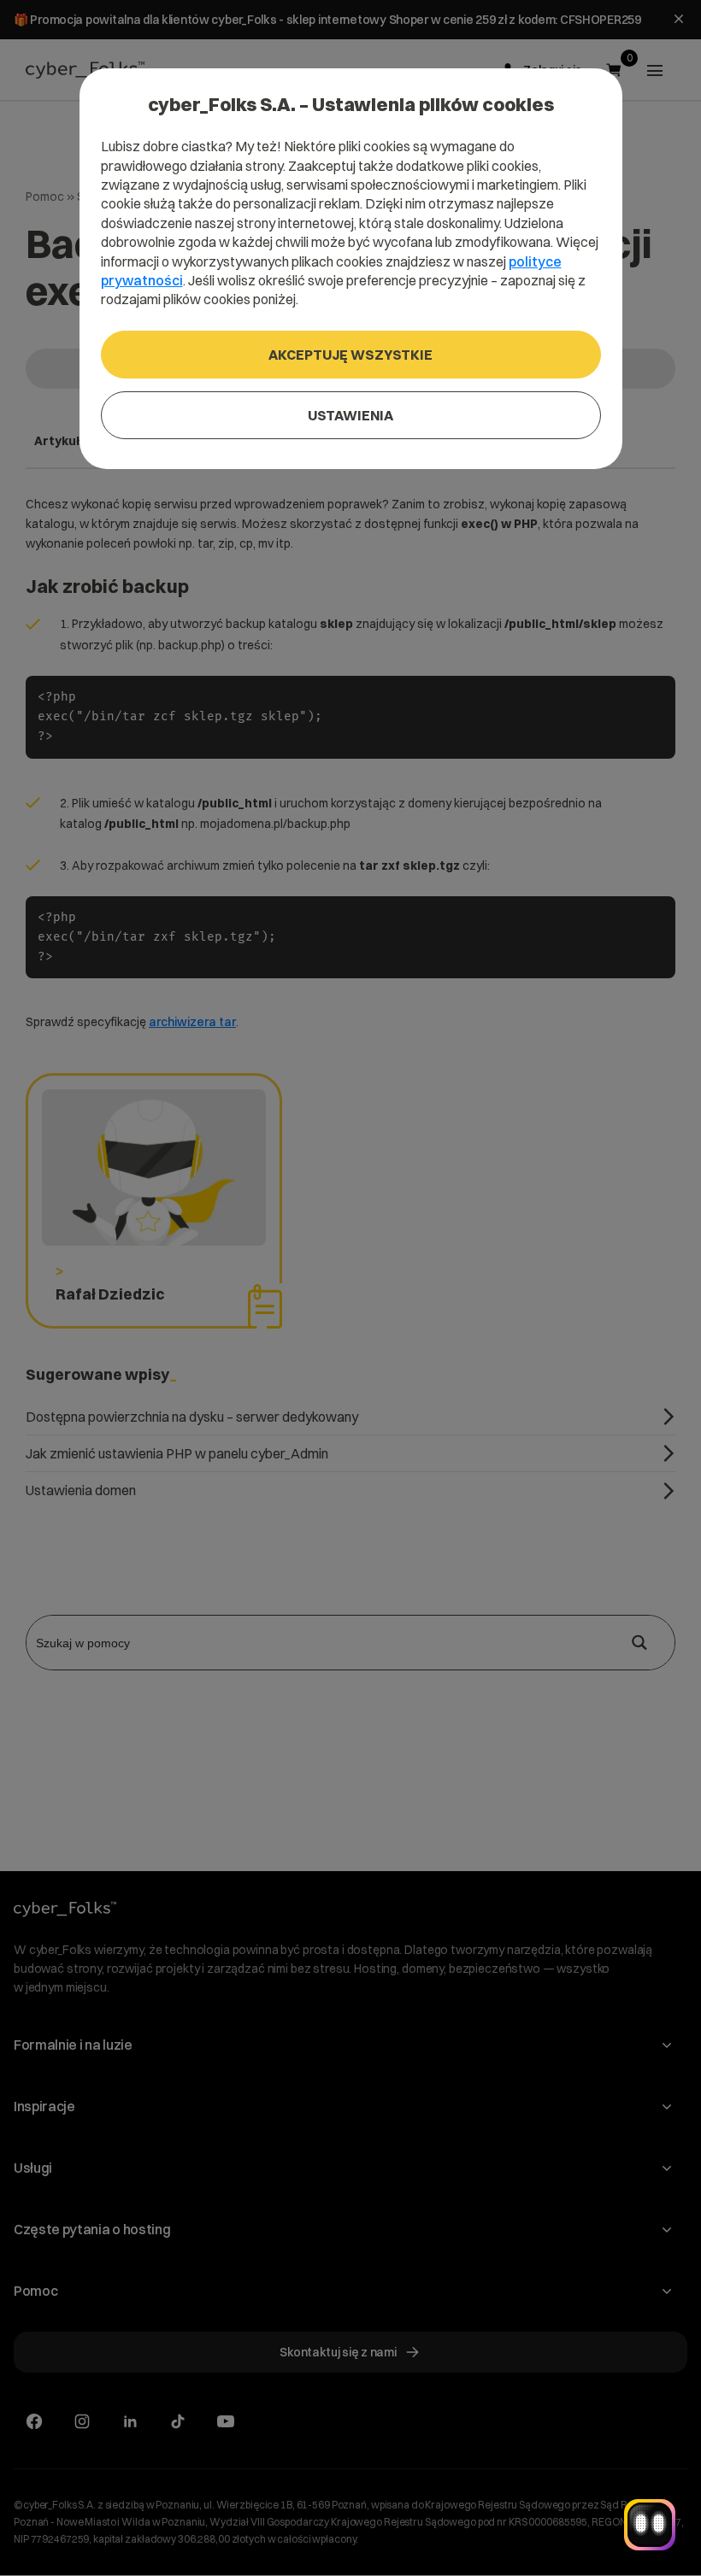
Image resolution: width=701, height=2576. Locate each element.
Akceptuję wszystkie (350, 355)
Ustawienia (350, 415)
